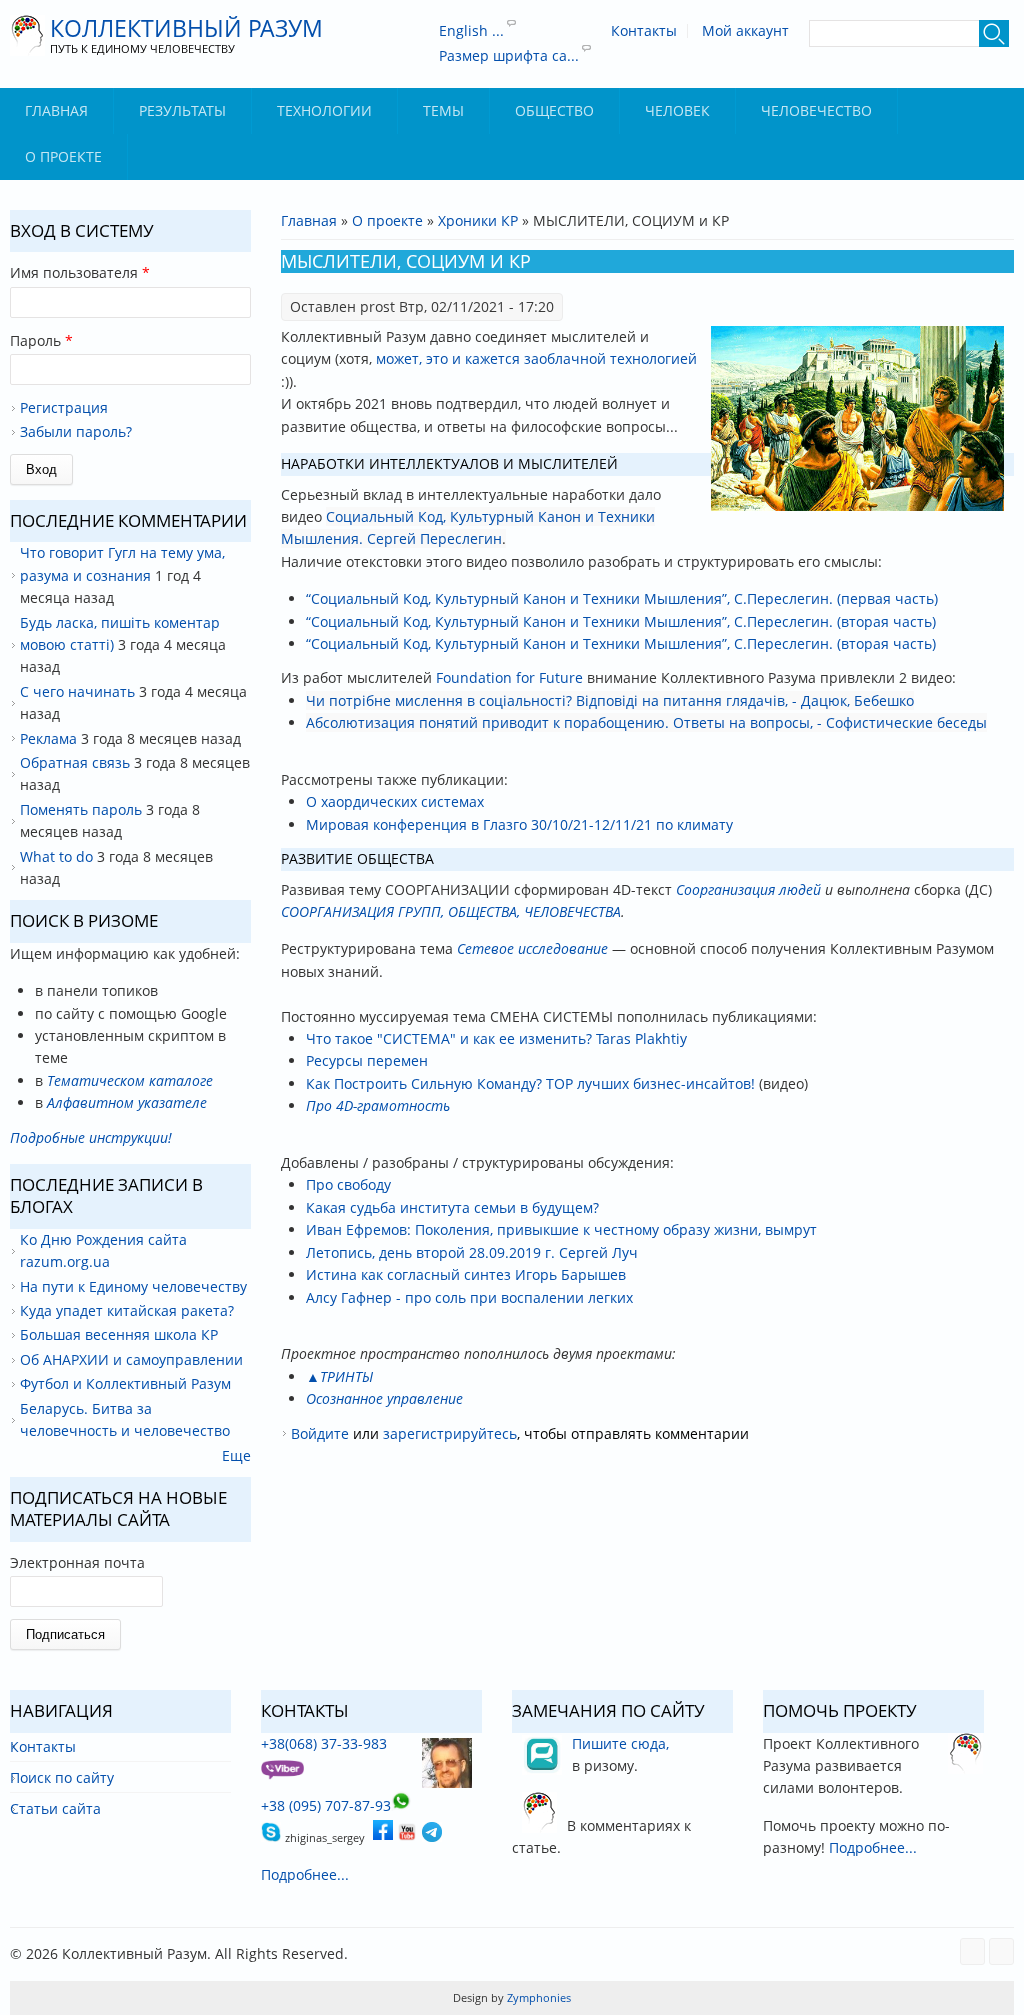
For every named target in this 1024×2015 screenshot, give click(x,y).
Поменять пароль (81, 809)
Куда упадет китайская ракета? (127, 1310)
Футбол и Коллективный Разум (125, 1383)
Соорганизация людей (748, 889)
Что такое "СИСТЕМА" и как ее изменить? (449, 1038)
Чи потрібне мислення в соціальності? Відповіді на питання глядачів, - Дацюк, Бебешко (610, 700)
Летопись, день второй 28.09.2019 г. (430, 1252)
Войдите (320, 1433)
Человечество (816, 110)
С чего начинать (77, 691)
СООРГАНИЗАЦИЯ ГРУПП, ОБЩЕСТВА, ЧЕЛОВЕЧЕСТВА (451, 911)
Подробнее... (305, 1874)
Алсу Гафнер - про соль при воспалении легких (469, 1297)
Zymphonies (537, 1997)
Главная (56, 110)
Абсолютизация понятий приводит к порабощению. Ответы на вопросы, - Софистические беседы (646, 722)
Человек (677, 110)
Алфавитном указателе (127, 1102)
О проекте (63, 156)
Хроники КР (478, 220)
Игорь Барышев (570, 1274)
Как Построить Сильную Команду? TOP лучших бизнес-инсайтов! (530, 1083)
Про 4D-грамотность (378, 1105)
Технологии (324, 110)
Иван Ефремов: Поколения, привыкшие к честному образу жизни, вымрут (561, 1229)
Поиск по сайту (62, 1777)
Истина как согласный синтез (408, 1274)
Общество (554, 110)
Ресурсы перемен (367, 1060)
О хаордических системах (395, 801)
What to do (56, 856)
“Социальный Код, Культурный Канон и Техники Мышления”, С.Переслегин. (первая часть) (622, 598)
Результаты (182, 110)
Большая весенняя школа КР (119, 1334)
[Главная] (27, 35)
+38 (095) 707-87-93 (326, 1805)
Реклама (48, 738)
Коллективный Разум (186, 28)
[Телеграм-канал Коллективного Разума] (432, 1836)
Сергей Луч (598, 1252)
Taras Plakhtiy (641, 1038)
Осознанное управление (384, 1398)
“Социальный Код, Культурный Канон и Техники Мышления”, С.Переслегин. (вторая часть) (621, 621)
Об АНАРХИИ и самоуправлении (131, 1359)
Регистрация (64, 407)
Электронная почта (77, 1562)
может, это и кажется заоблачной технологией (536, 358)
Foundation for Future (509, 677)
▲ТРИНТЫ (339, 1376)
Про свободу (348, 1184)
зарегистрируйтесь (450, 1433)
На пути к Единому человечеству (133, 1286)
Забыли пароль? (76, 431)
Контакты (644, 31)
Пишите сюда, (620, 1743)
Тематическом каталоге (130, 1080)
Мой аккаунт (745, 31)
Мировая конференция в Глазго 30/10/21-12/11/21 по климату (519, 824)
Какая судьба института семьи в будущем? (452, 1207)
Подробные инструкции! (91, 1137)
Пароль (41, 340)
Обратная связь (75, 762)
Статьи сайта (55, 1808)
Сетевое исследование (532, 948)
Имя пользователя (80, 272)
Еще (236, 1455)
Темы (443, 110)
